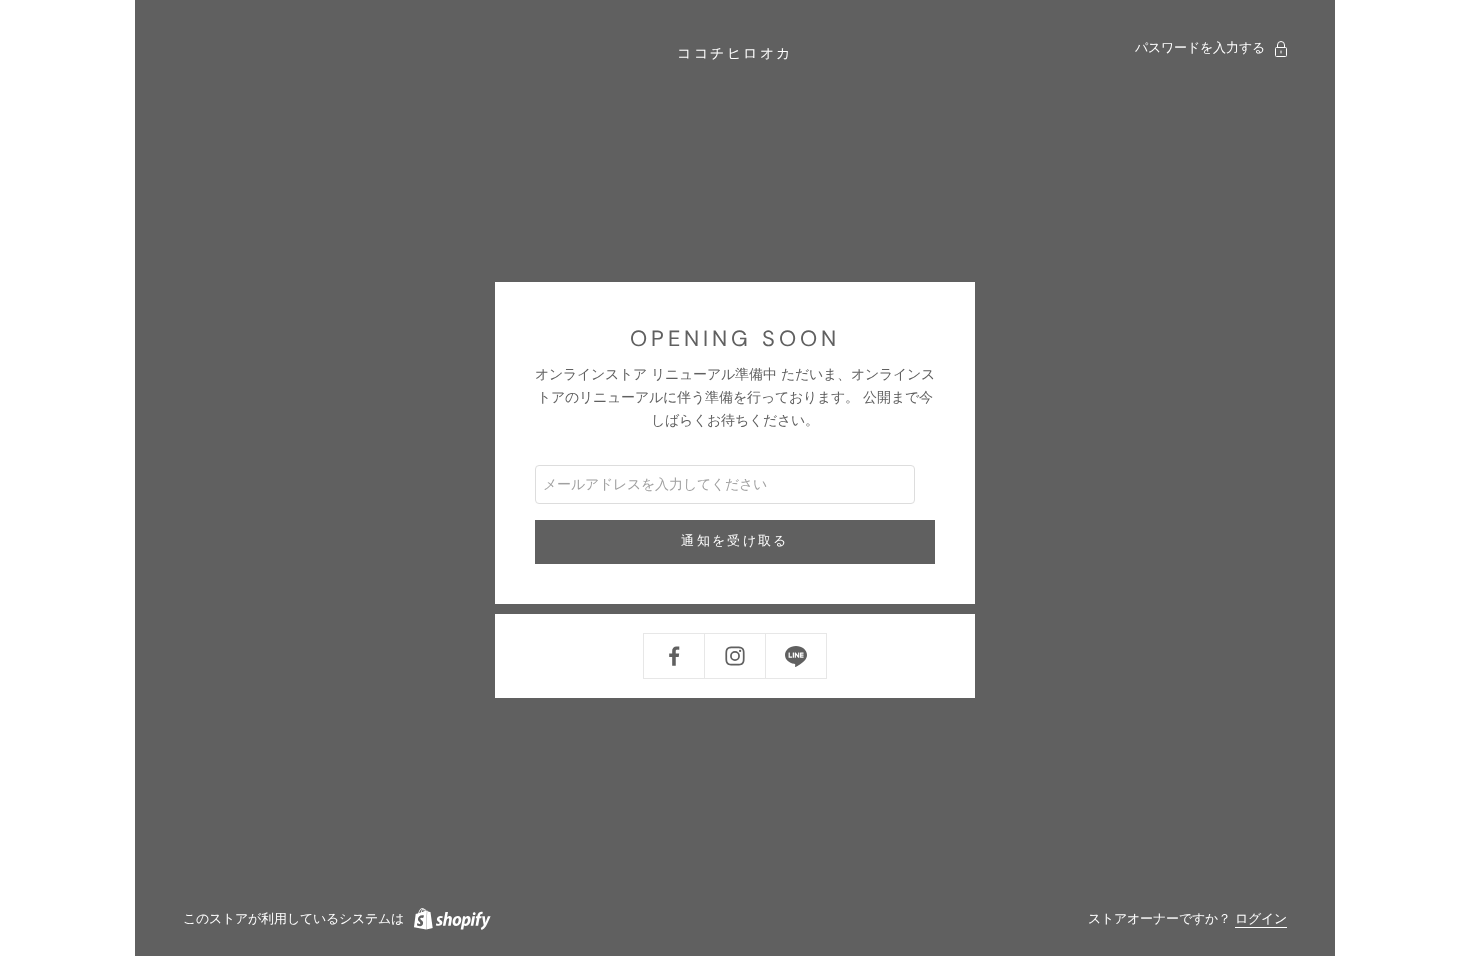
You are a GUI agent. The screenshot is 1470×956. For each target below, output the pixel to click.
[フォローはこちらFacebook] (674, 656)
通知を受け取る (734, 541)
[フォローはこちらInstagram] (735, 656)
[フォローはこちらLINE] (796, 656)
